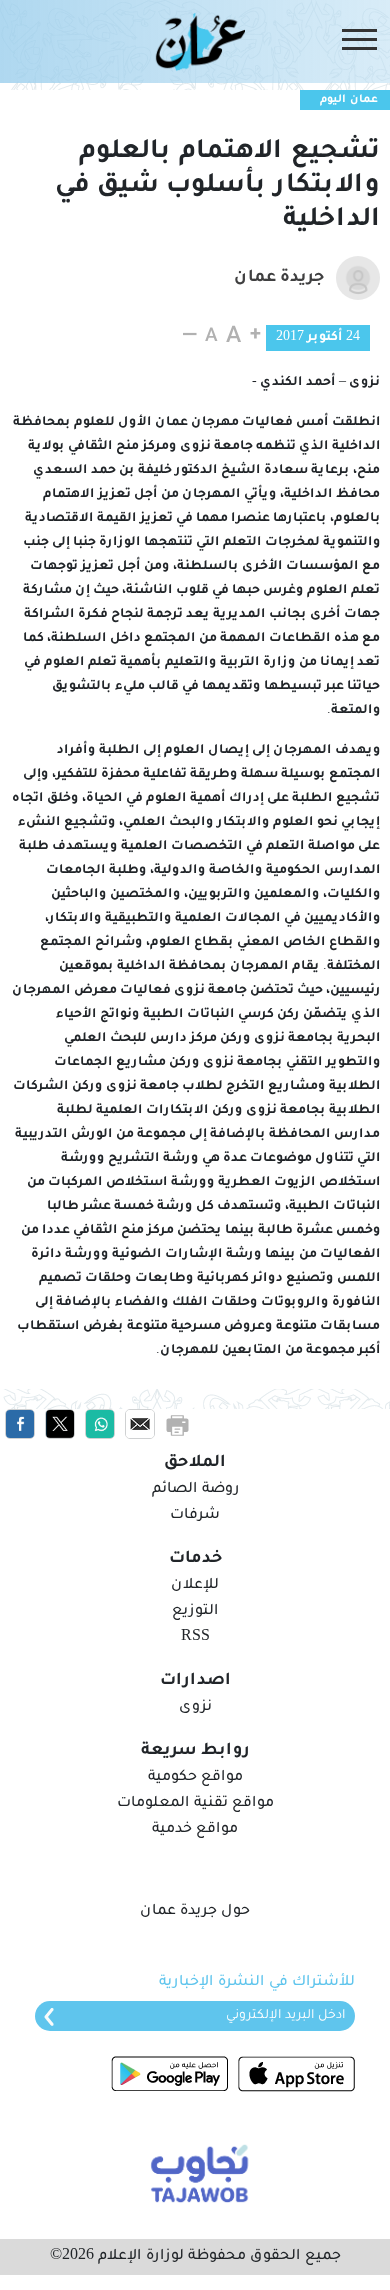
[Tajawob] (195, 2172)
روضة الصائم (195, 1490)
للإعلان (195, 1586)
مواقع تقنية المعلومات (195, 1804)
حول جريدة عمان (195, 1912)
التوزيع (195, 1612)
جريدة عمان (279, 278)
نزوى (195, 1708)
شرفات (195, 1516)
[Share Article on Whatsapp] (100, 1425)
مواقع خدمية (195, 1830)
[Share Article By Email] (140, 1425)
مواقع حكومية (195, 1778)
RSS (195, 1638)
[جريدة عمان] (195, 41)
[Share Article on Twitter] (60, 1425)
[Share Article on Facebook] (20, 1425)
